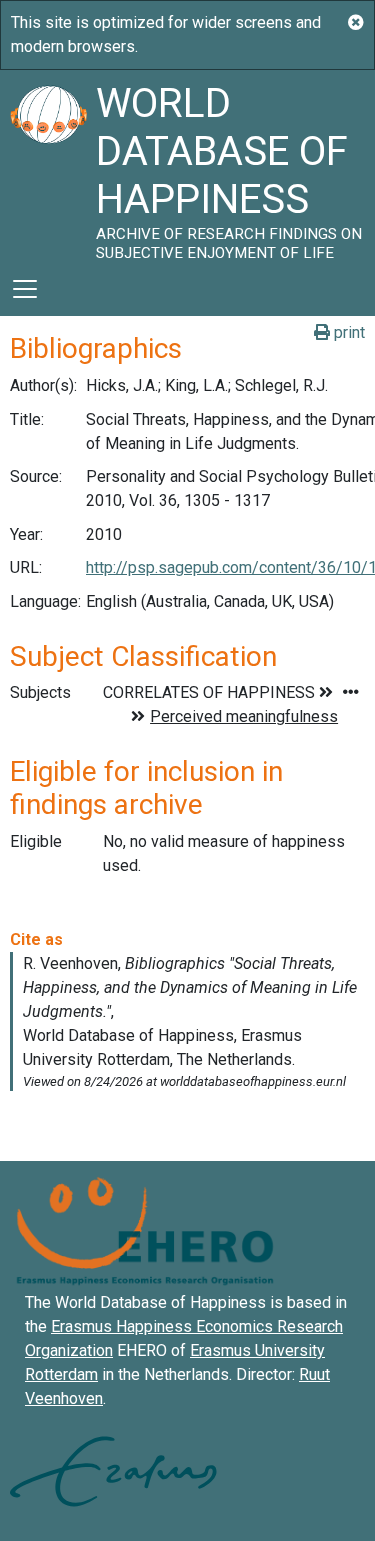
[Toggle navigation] (25, 289)
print (347, 332)
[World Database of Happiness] (48, 166)
